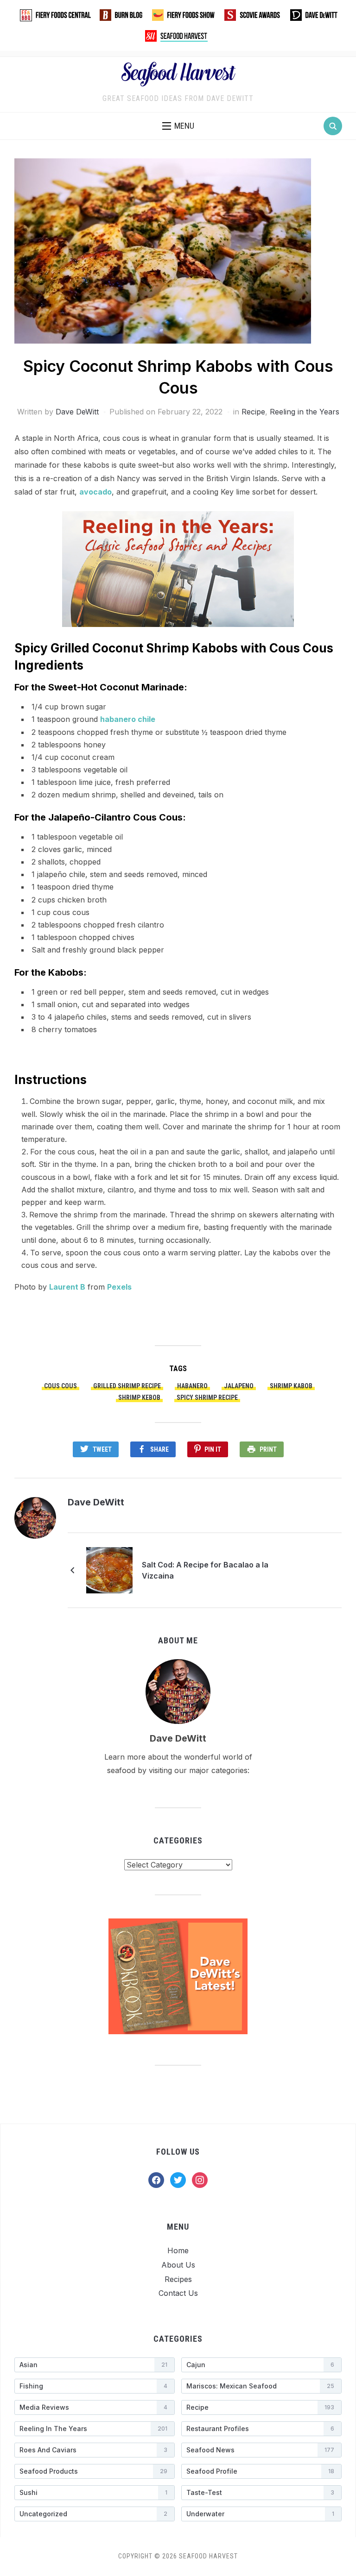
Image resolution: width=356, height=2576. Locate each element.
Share (159, 1449)
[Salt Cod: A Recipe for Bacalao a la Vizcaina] (109, 1569)
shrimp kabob (291, 1386)
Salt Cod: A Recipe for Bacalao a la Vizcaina (205, 1570)
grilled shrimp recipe (127, 1386)
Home (178, 2250)
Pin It (213, 1449)
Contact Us (178, 2293)
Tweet (102, 1449)
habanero (192, 1386)
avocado (95, 492)
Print (268, 1449)
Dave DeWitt (77, 412)
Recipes (178, 2279)
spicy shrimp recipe (207, 1398)
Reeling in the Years (305, 412)
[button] (178, 126)
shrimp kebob (139, 1398)
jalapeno (239, 1386)
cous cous (60, 1386)
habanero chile (128, 719)
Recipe (253, 412)
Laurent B (67, 1287)
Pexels (119, 1287)
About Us (178, 2265)
